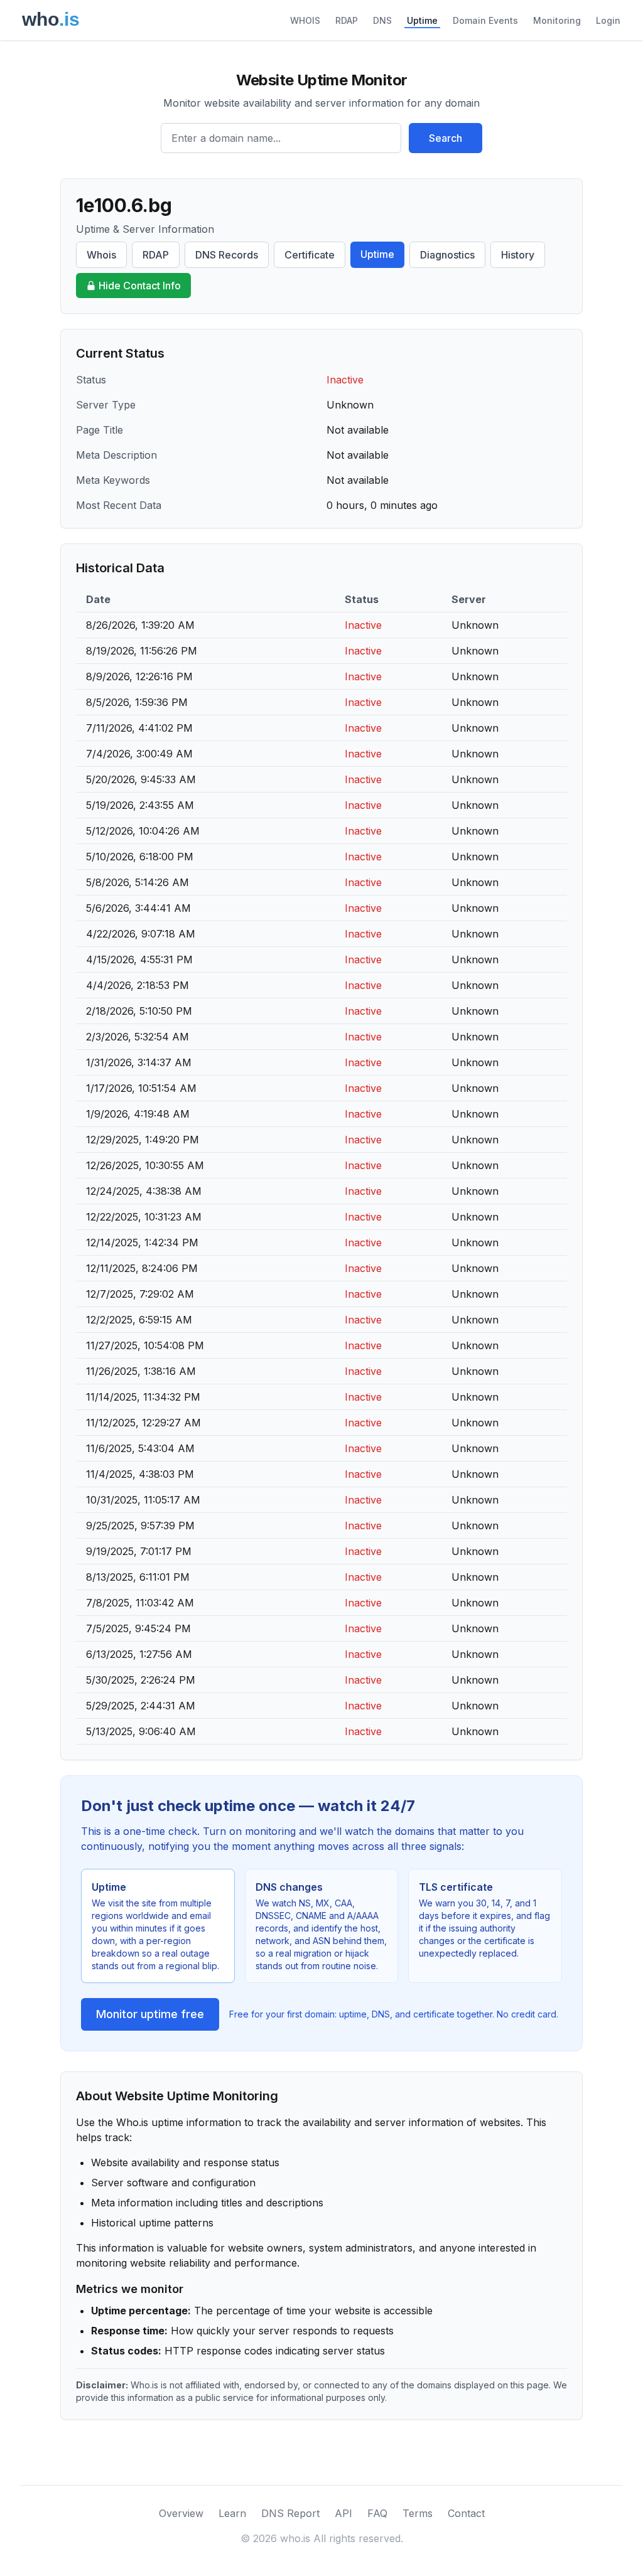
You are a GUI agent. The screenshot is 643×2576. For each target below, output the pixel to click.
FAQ (377, 2513)
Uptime (422, 20)
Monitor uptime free (150, 2014)
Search (446, 138)
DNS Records (227, 255)
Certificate (310, 255)
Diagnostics (447, 255)
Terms (418, 2513)
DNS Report (290, 2513)
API (343, 2513)
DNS (382, 20)
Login (608, 20)
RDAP (347, 20)
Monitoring (557, 20)
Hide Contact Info (140, 286)
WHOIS (305, 20)
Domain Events (485, 20)
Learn (232, 2513)
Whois (101, 255)
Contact (466, 2513)
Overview (181, 2513)
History (518, 255)
